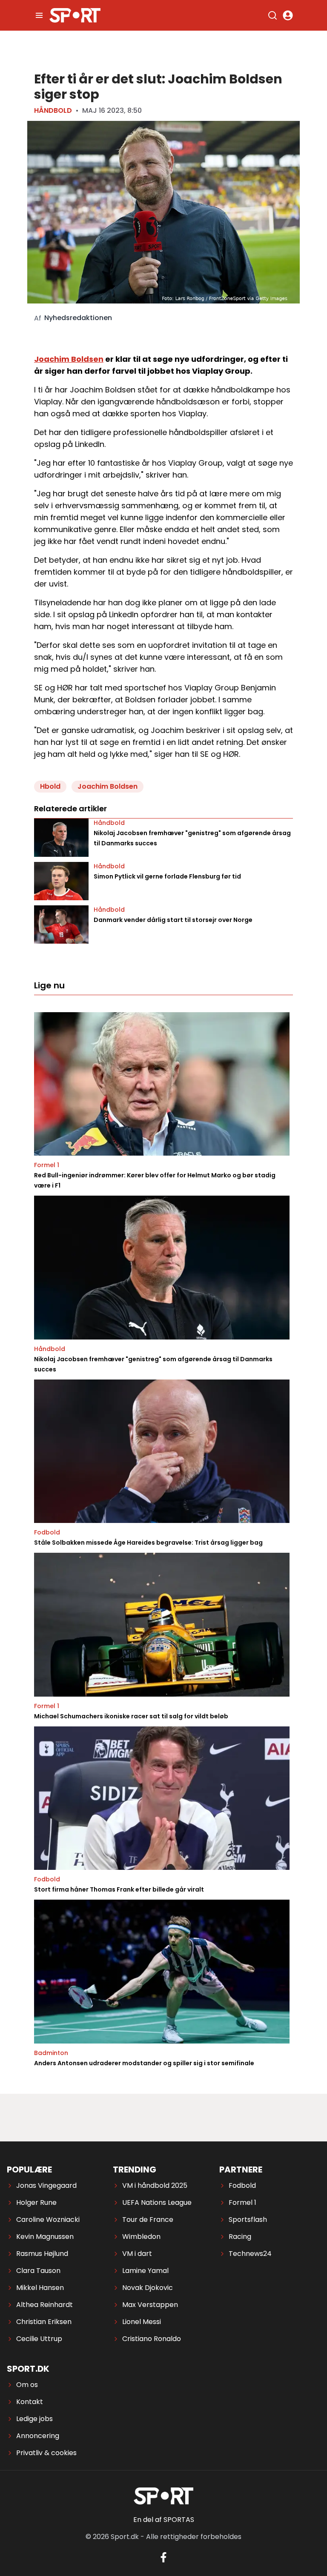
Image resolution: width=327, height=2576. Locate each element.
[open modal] (288, 15)
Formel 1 (47, 1165)
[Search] (272, 15)
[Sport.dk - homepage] (75, 15)
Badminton (51, 2053)
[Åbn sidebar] (39, 15)
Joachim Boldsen (69, 359)
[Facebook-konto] (163, 2557)
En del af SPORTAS (164, 2520)
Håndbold (53, 110)
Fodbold (47, 1532)
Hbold (50, 786)
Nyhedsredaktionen (78, 318)
